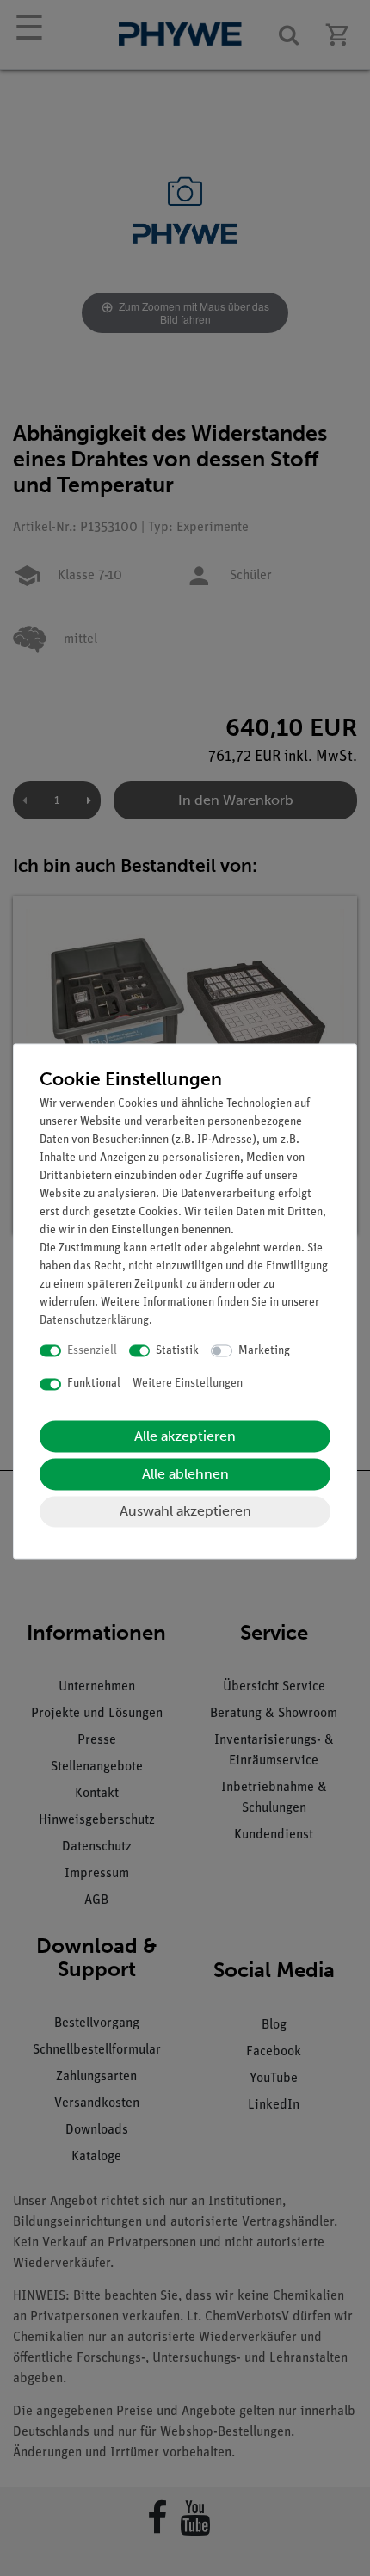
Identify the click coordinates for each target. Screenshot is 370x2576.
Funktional (94, 1384)
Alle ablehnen (185, 1474)
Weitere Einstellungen (188, 1384)
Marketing (264, 1351)
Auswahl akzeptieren (185, 1511)
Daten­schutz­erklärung (94, 1321)
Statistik (177, 1351)
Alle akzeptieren (185, 1436)
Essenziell (92, 1351)
